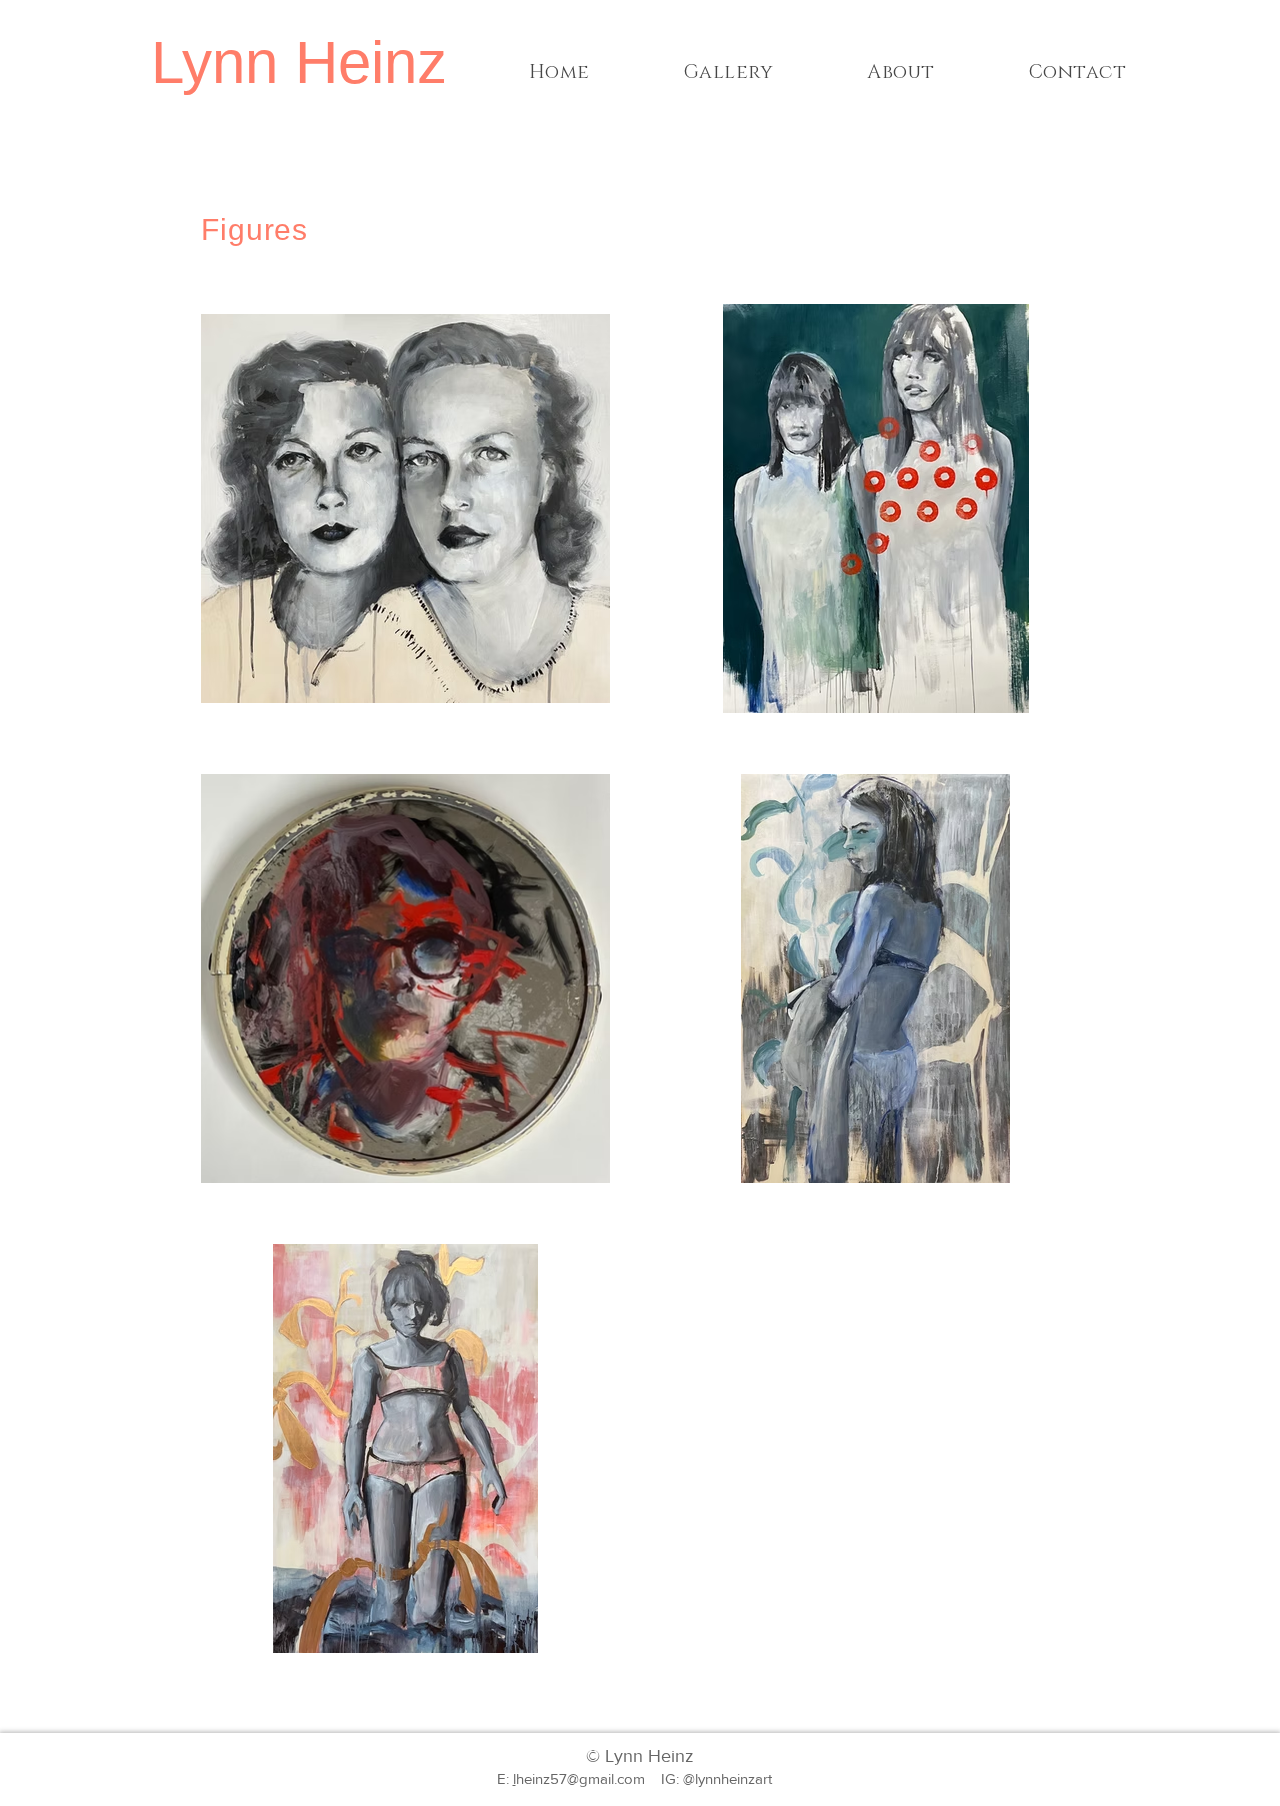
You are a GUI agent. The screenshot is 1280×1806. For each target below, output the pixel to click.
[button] (728, 72)
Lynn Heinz (299, 62)
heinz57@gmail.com (580, 1778)
